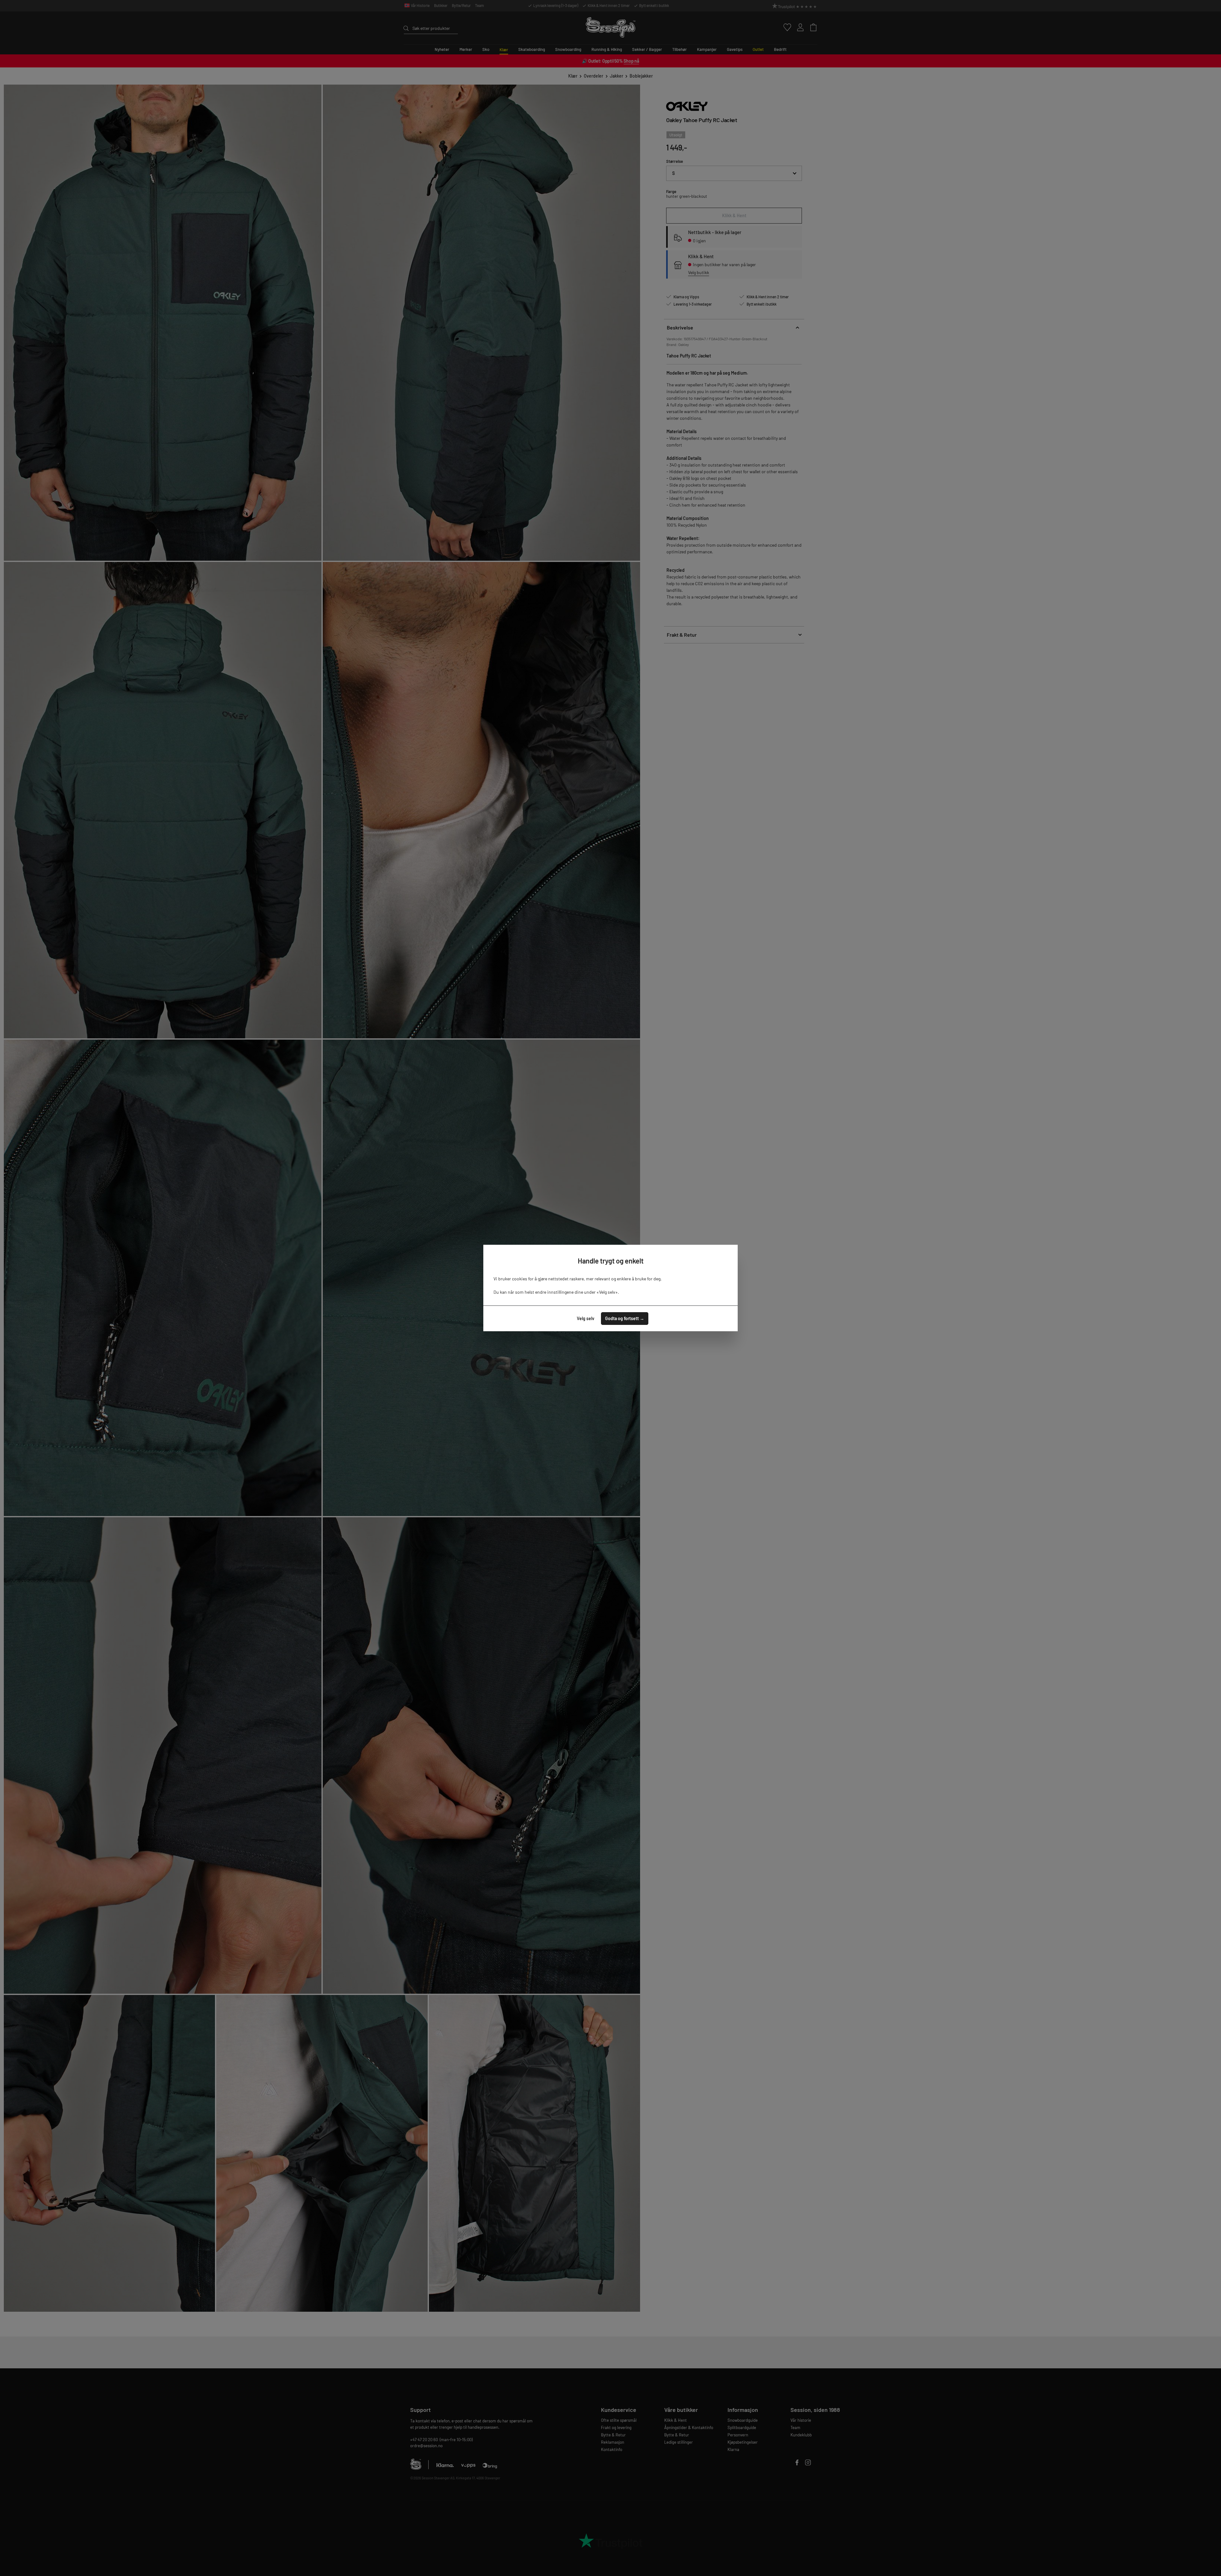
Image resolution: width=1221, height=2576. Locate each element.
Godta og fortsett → (625, 1318)
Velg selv (586, 1318)
